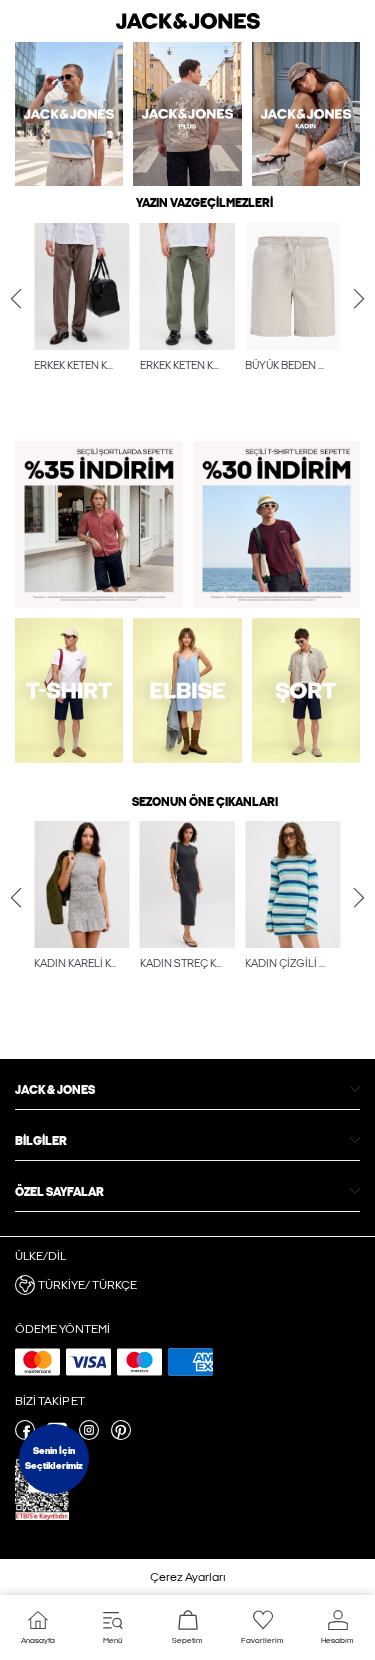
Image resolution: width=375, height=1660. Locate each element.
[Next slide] (359, 306)
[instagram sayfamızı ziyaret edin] (89, 1449)
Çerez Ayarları (188, 1591)
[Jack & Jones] (188, 25)
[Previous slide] (16, 306)
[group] (82, 326)
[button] (82, 286)
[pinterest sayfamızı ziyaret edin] (121, 1449)
